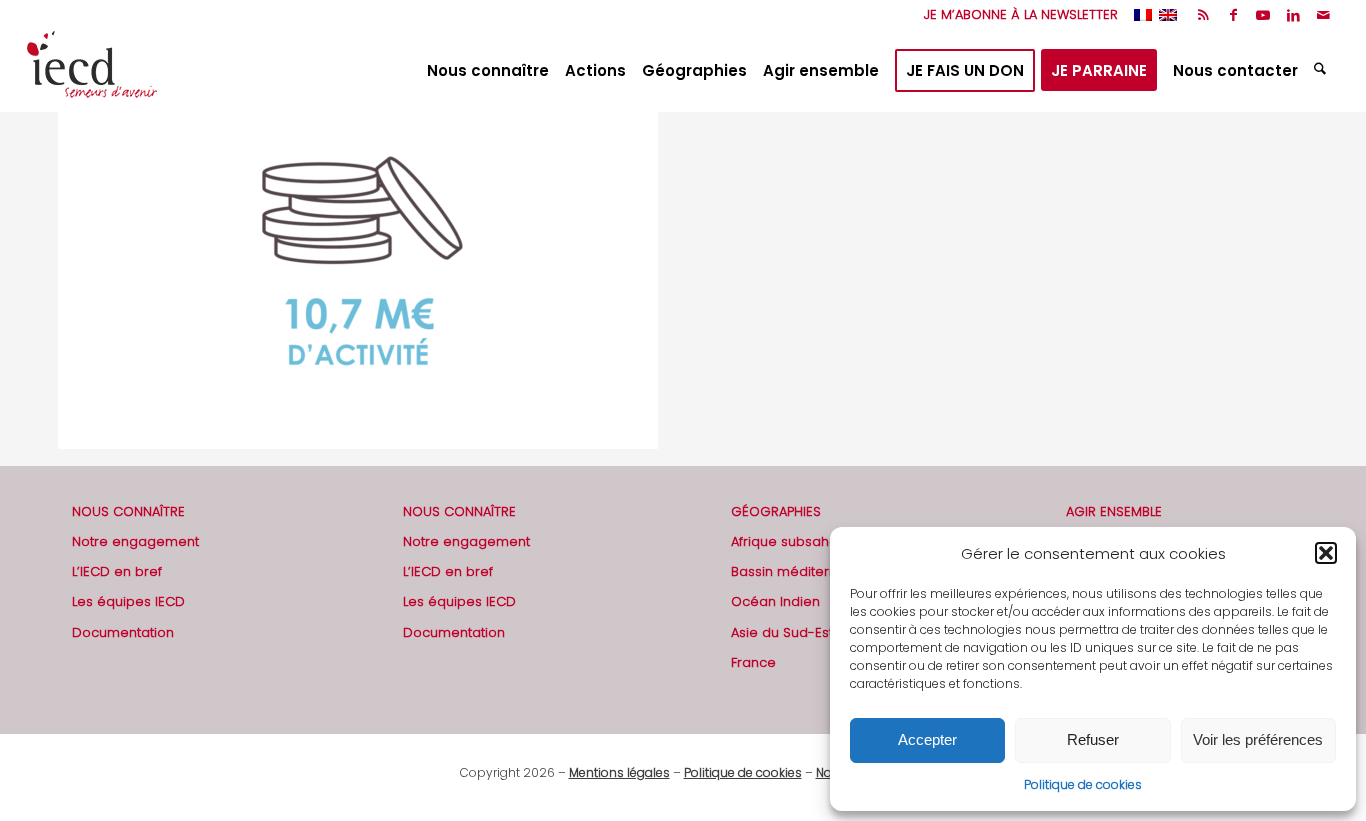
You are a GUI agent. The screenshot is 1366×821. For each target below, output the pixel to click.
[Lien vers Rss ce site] (1203, 15)
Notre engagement (135, 541)
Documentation (123, 632)
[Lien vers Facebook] (1233, 15)
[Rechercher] (1322, 71)
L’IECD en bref (117, 571)
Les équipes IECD (128, 601)
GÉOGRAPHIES (776, 511)
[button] (1326, 553)
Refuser (1093, 739)
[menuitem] (1016, 15)
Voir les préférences (1258, 739)
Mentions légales (619, 772)
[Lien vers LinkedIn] (1293, 15)
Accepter (927, 739)
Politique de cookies (1083, 784)
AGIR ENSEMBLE (1114, 511)
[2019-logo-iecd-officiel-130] (92, 71)
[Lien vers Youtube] (1263, 15)
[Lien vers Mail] (1324, 15)
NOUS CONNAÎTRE (128, 511)
